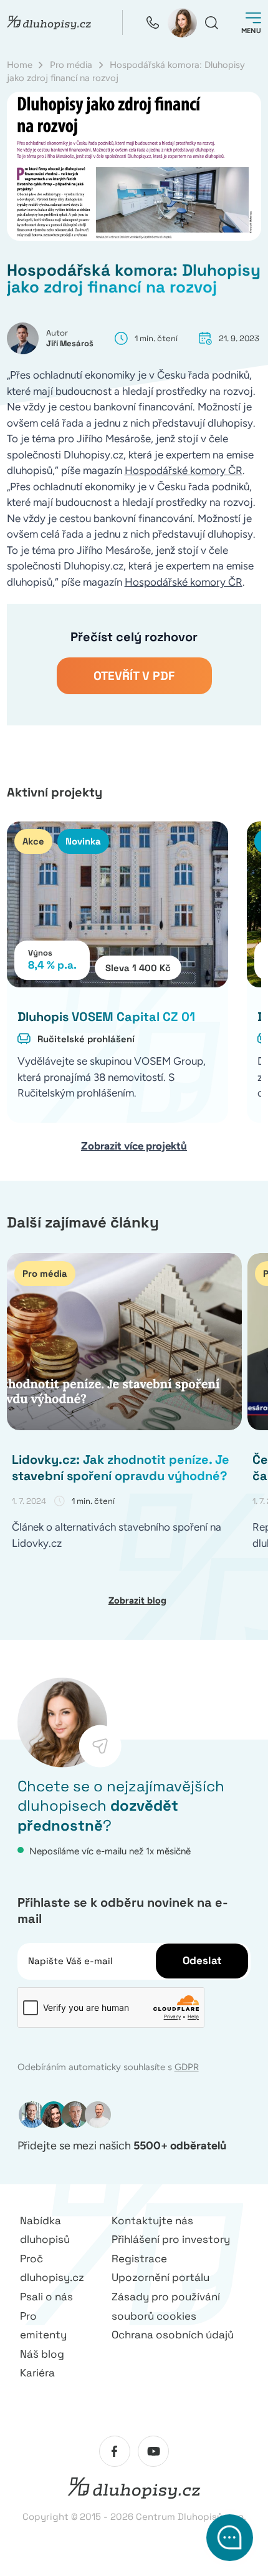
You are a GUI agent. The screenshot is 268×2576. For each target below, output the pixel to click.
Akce (33, 841)
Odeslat (202, 1960)
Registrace (139, 2259)
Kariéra (37, 2373)
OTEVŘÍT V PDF (134, 676)
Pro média (71, 65)
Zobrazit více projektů (134, 1146)
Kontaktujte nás (152, 2220)
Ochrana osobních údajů (173, 2335)
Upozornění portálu (160, 2277)
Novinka (83, 841)
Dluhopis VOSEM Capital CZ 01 (106, 1017)
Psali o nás (46, 2297)
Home (20, 65)
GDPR (187, 2067)
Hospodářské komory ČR (184, 470)
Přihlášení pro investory (171, 2239)
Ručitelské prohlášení (86, 1039)
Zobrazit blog (137, 1600)
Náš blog (42, 2354)
